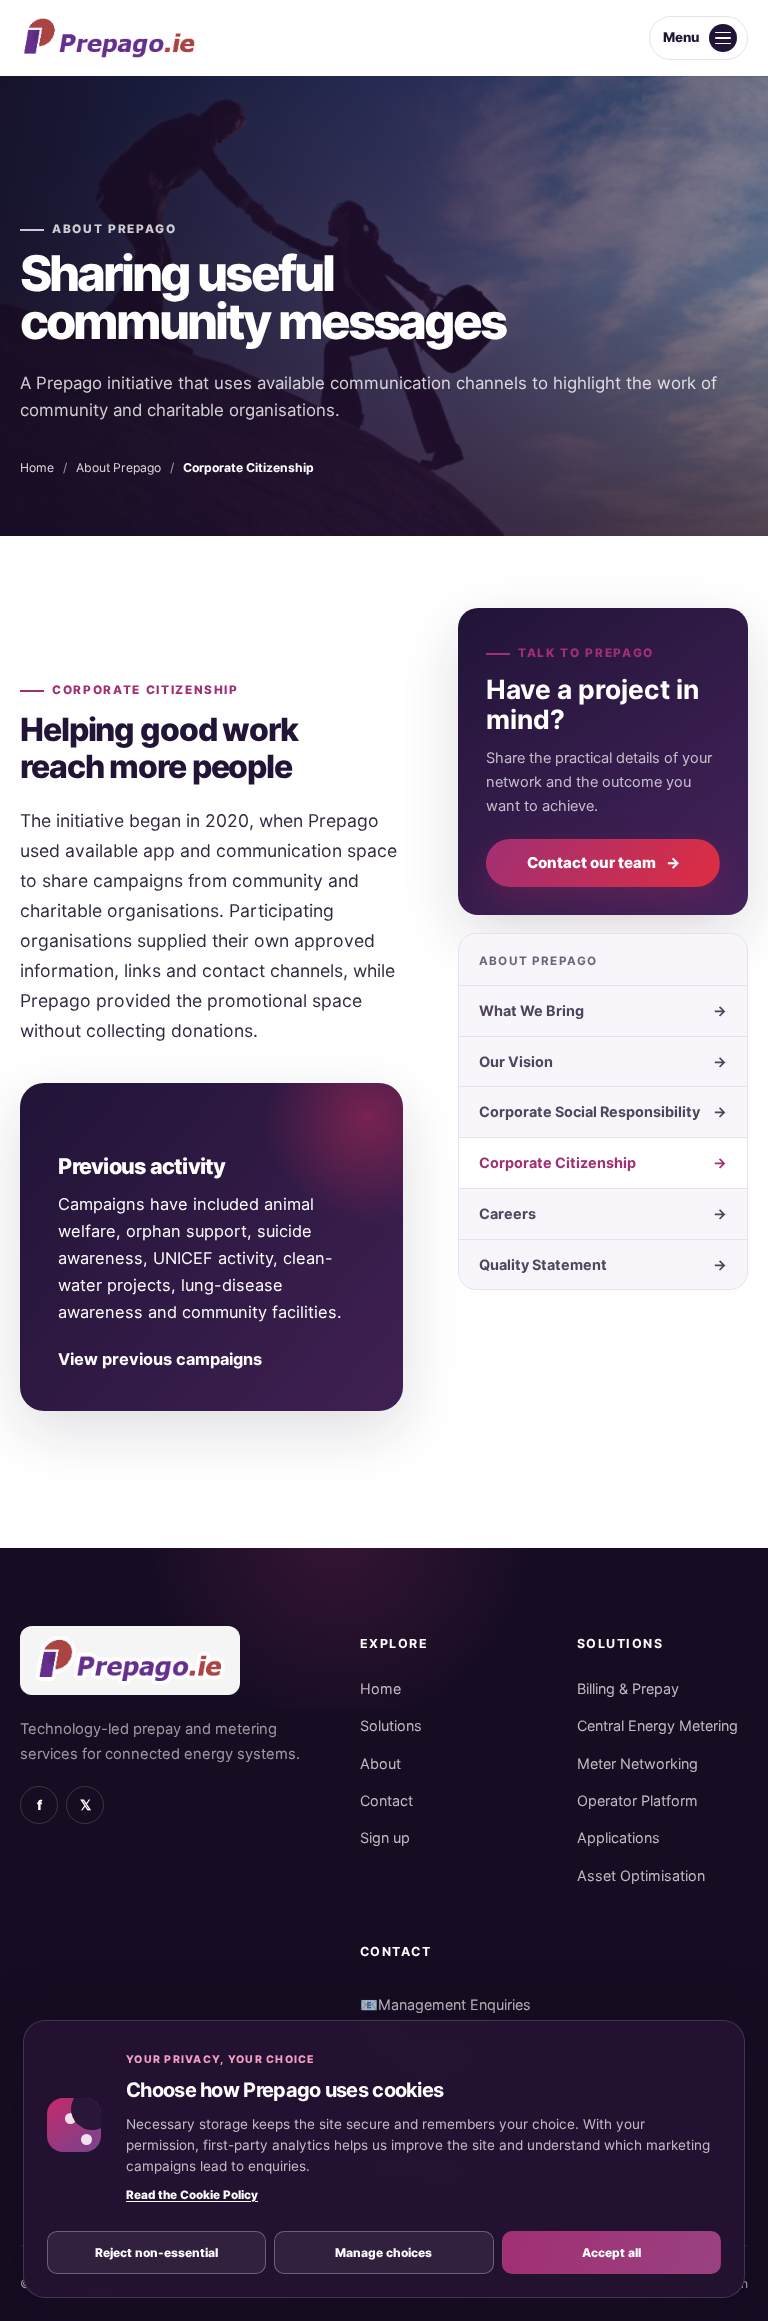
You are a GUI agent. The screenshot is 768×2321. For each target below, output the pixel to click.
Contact (386, 1800)
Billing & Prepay (628, 1688)
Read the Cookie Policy (192, 2195)
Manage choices (383, 2252)
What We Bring (603, 1010)
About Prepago (114, 229)
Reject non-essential (156, 2252)
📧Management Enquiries (445, 2004)
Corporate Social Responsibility (603, 1111)
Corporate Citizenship (603, 1162)
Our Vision (603, 1061)
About (380, 1763)
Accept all (611, 2252)
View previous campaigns (160, 1359)
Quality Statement (603, 1264)
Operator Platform (637, 1800)
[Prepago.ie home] (109, 38)
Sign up (385, 1837)
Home (37, 467)
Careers (603, 1213)
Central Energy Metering (657, 1725)
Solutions (391, 1725)
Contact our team (603, 862)
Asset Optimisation (641, 1875)
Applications (618, 1837)
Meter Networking (637, 1763)
